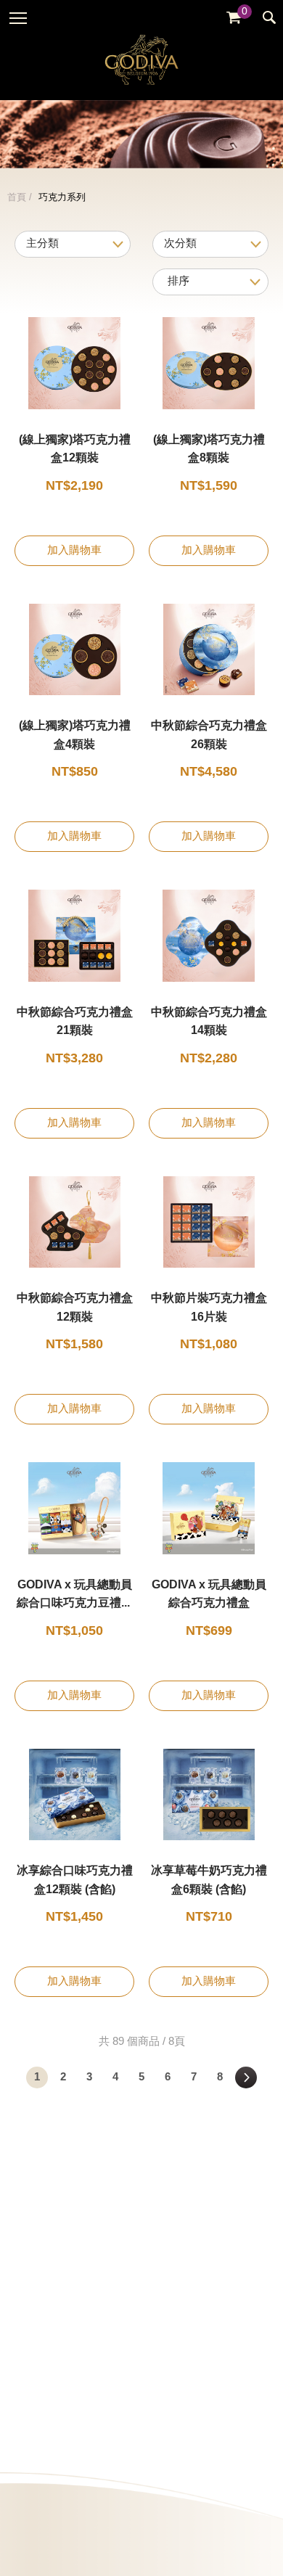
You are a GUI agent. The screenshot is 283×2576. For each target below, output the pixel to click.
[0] (234, 18)
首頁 (17, 197)
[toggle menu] (18, 18)
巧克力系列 (62, 197)
